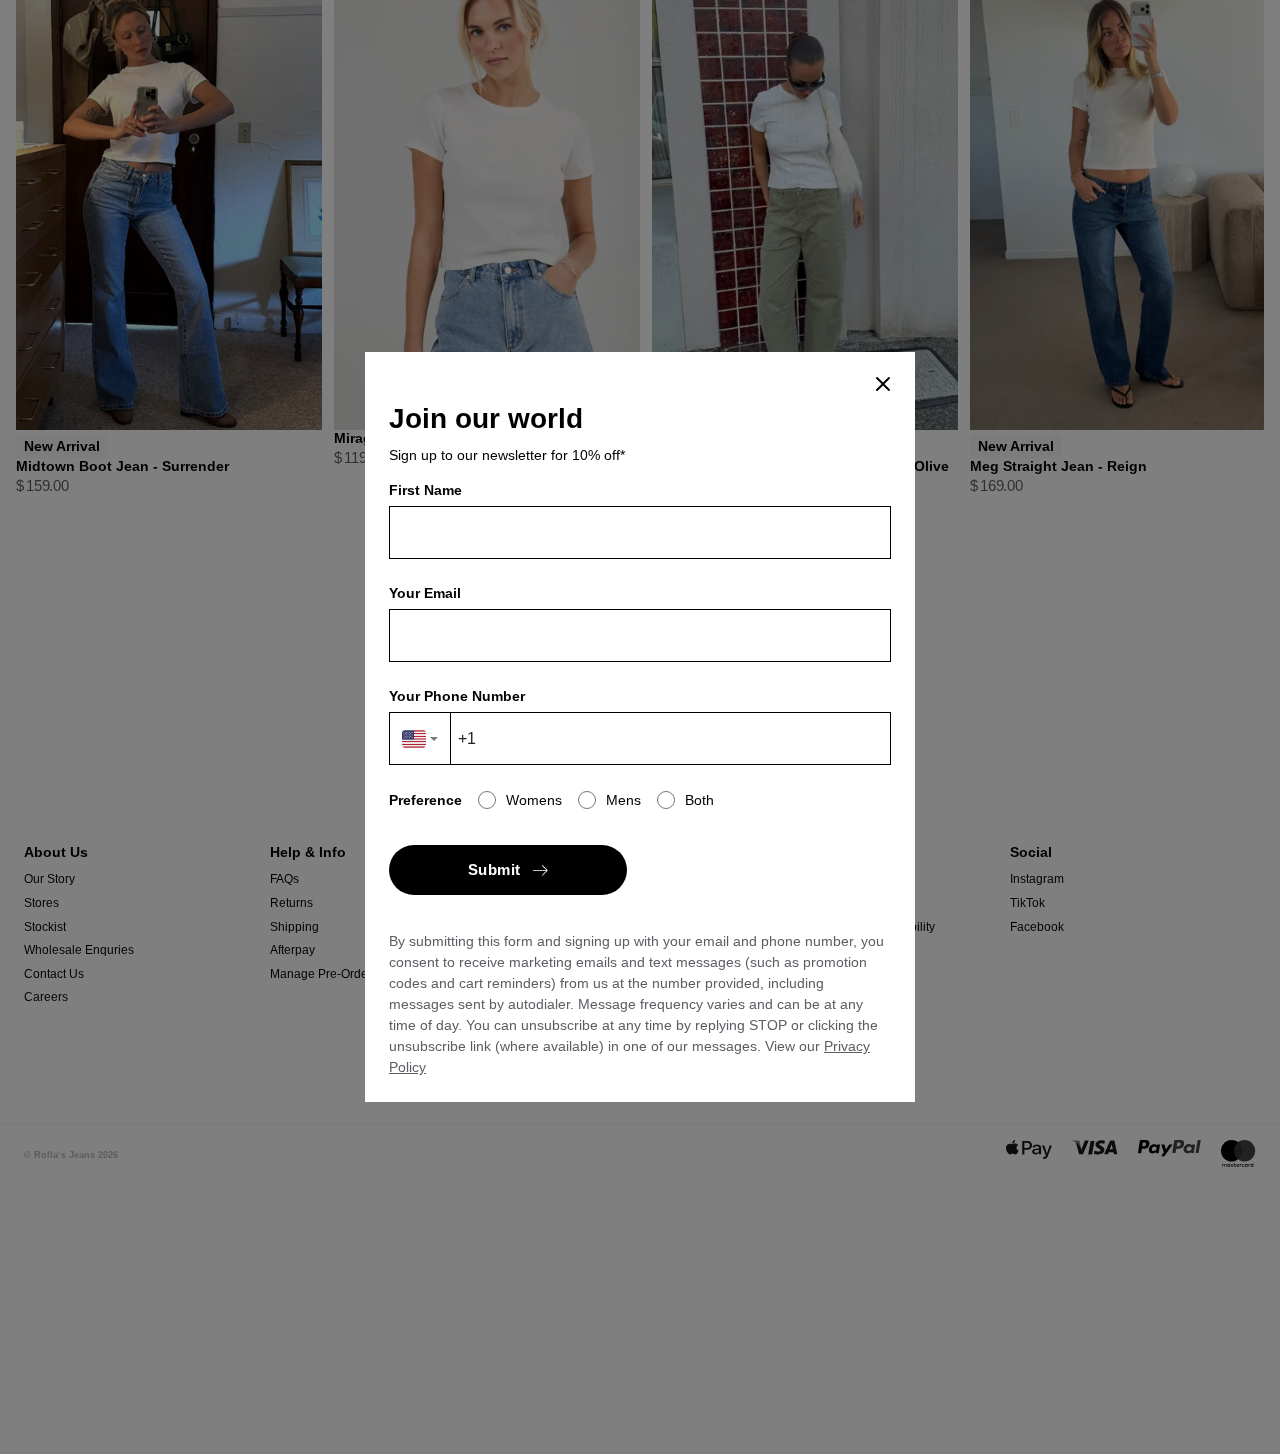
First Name (425, 490)
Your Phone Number (457, 696)
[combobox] (420, 738)
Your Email (425, 593)
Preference (425, 800)
